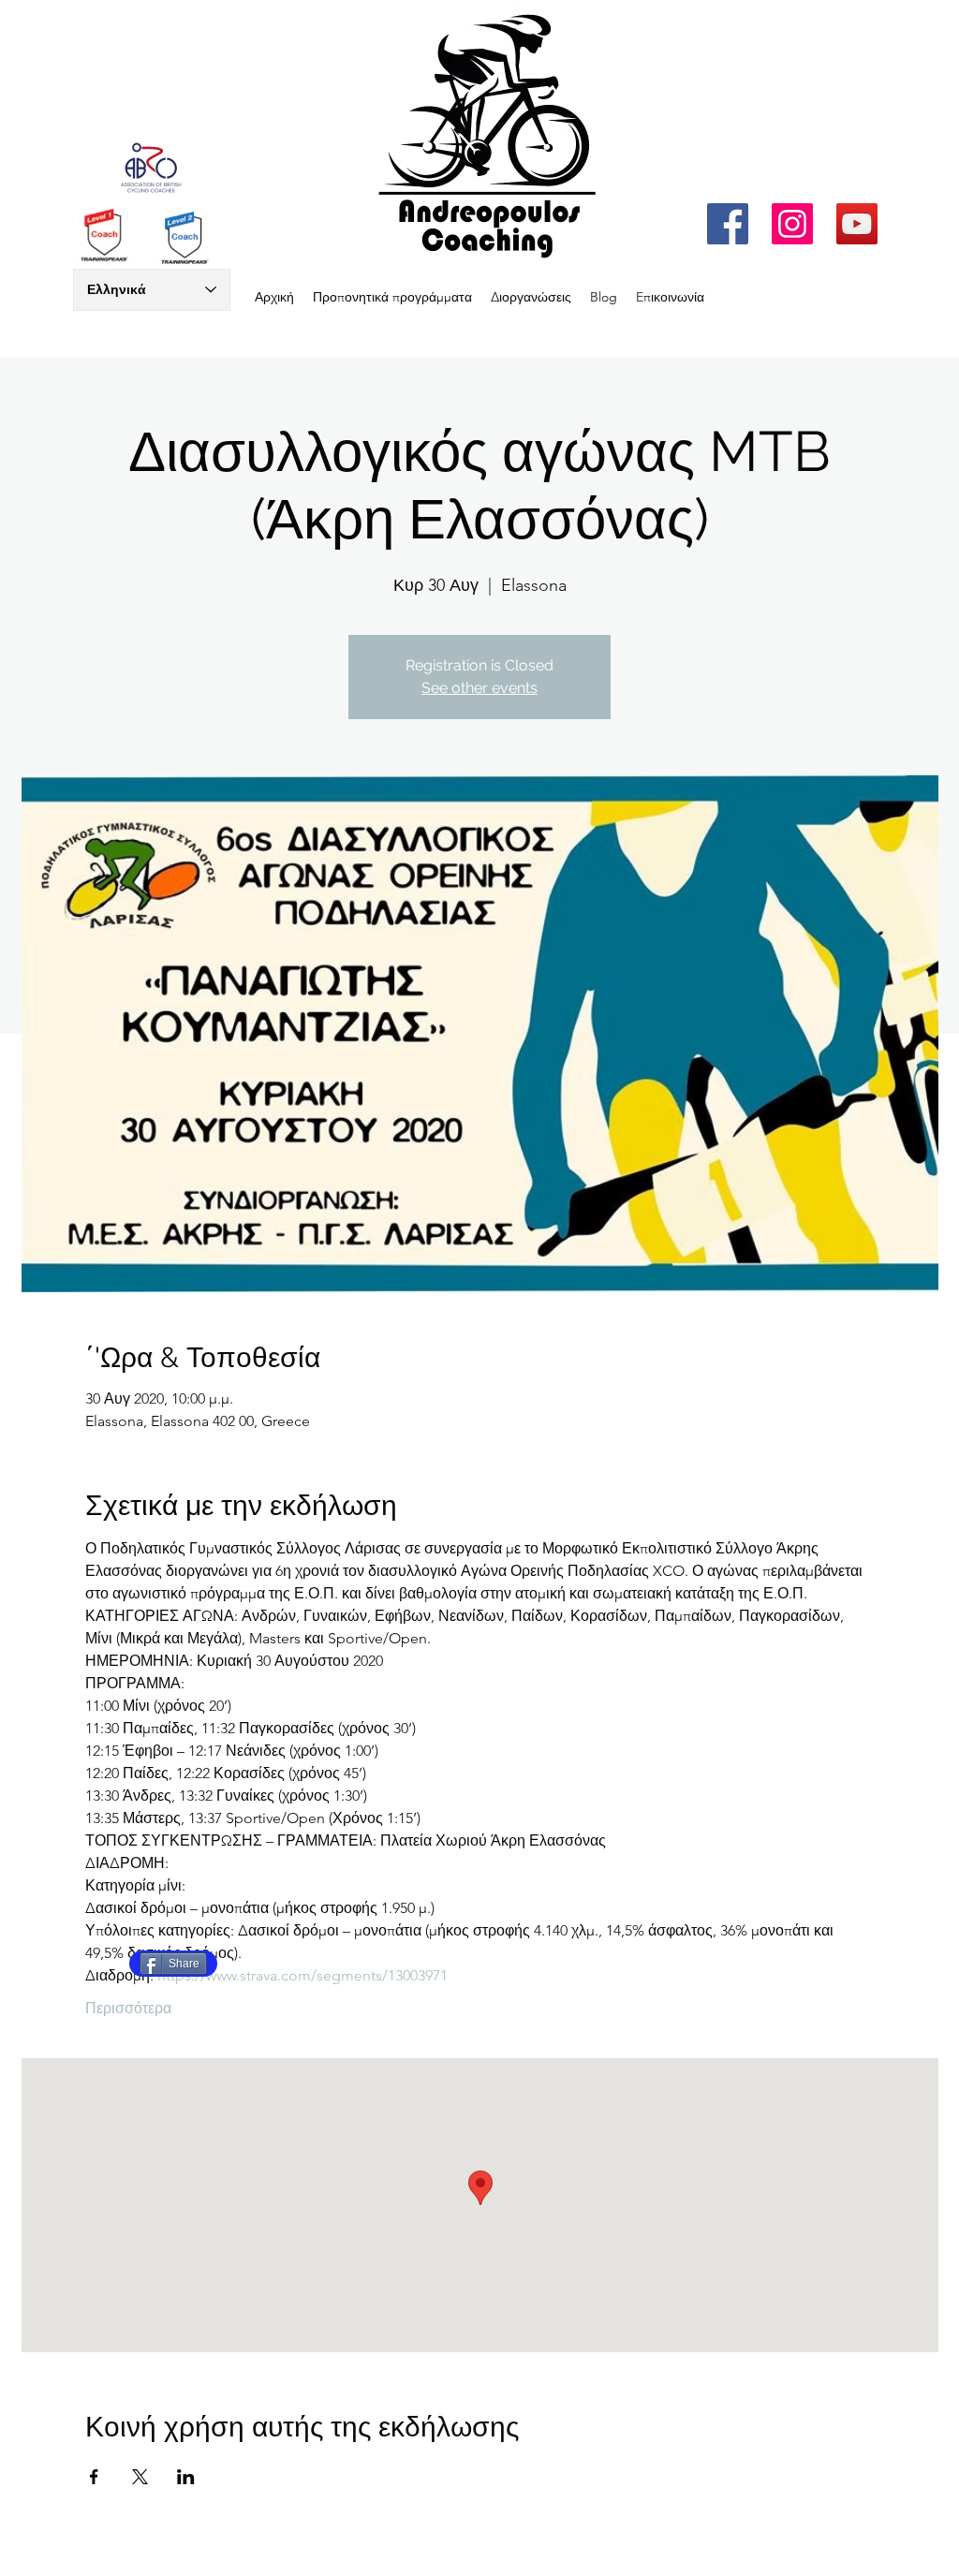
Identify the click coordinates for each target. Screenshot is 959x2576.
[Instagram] (792, 224)
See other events (479, 688)
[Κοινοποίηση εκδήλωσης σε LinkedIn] (186, 2477)
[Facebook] (728, 224)
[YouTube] (857, 224)
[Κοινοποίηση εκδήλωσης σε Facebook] (94, 2477)
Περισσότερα (128, 2008)
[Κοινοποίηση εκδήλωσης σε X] (140, 2477)
